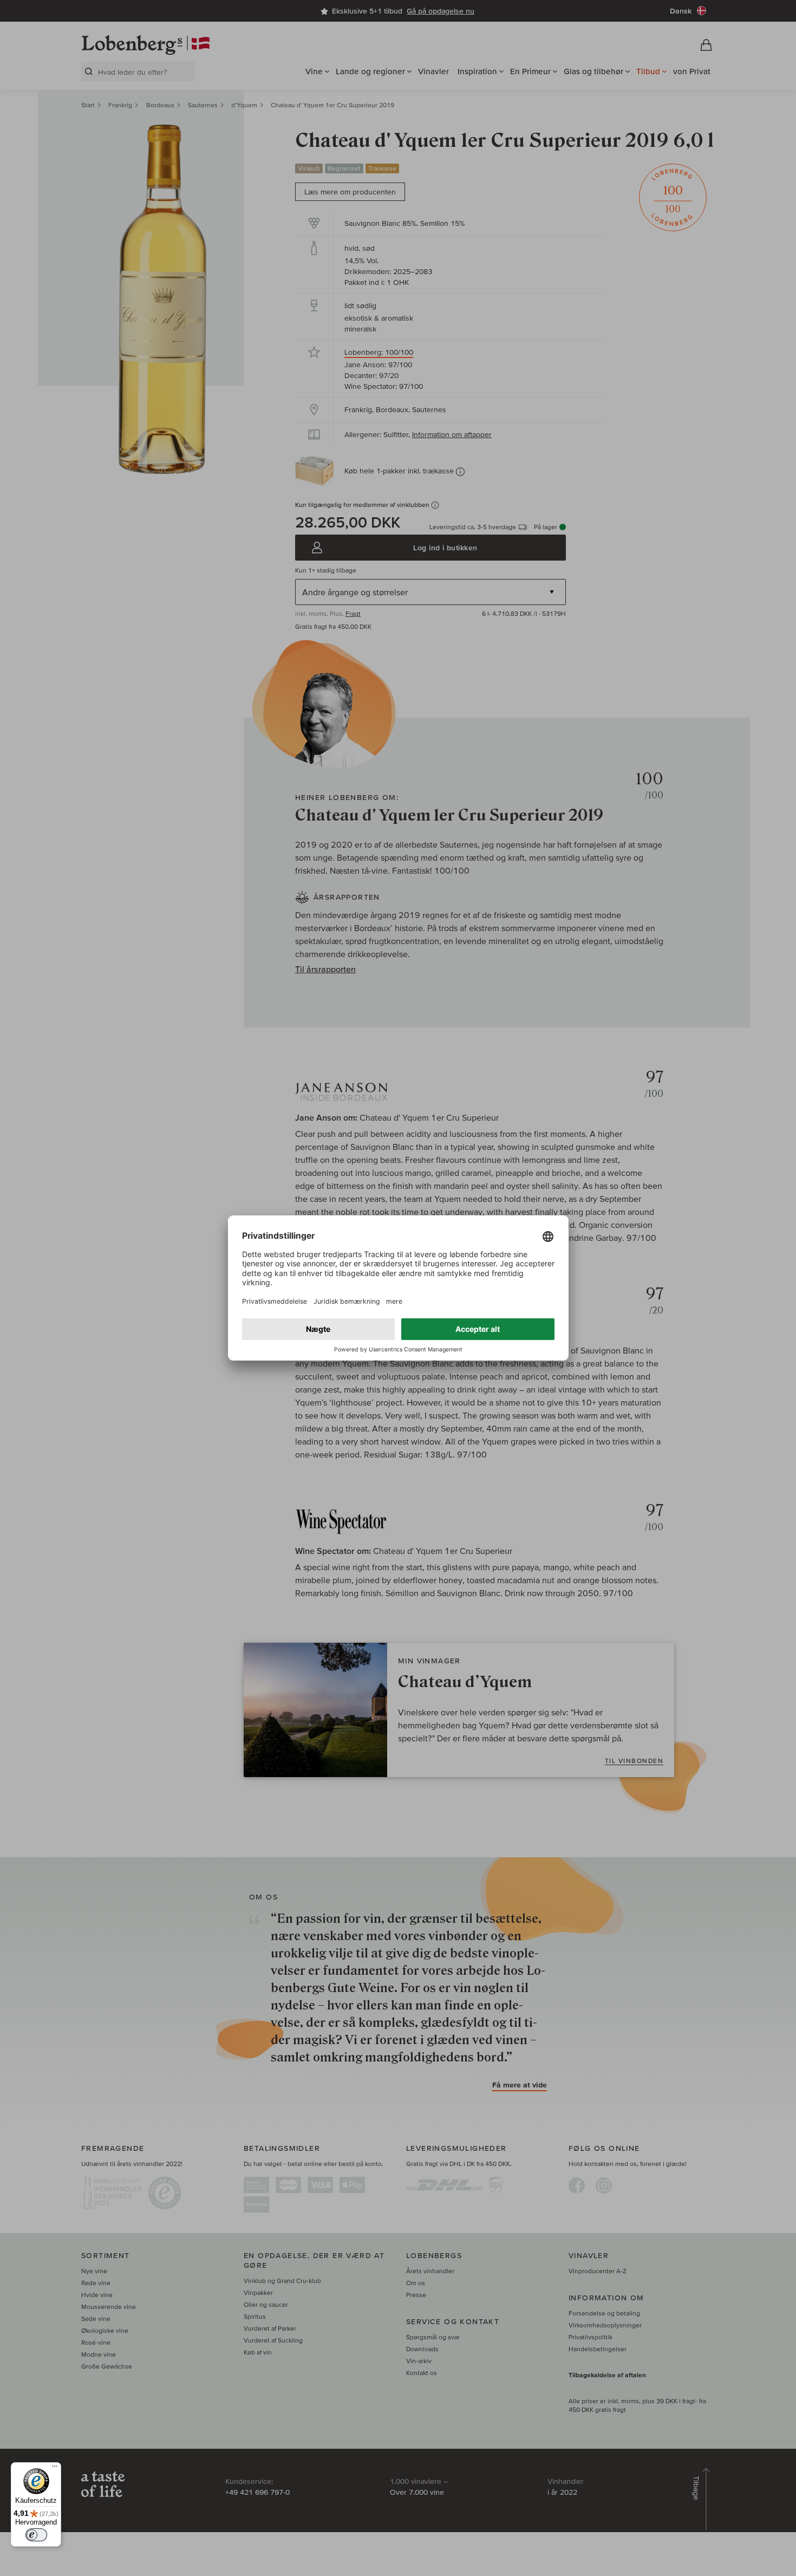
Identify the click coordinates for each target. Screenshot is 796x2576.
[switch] (36, 2535)
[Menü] (55, 2469)
